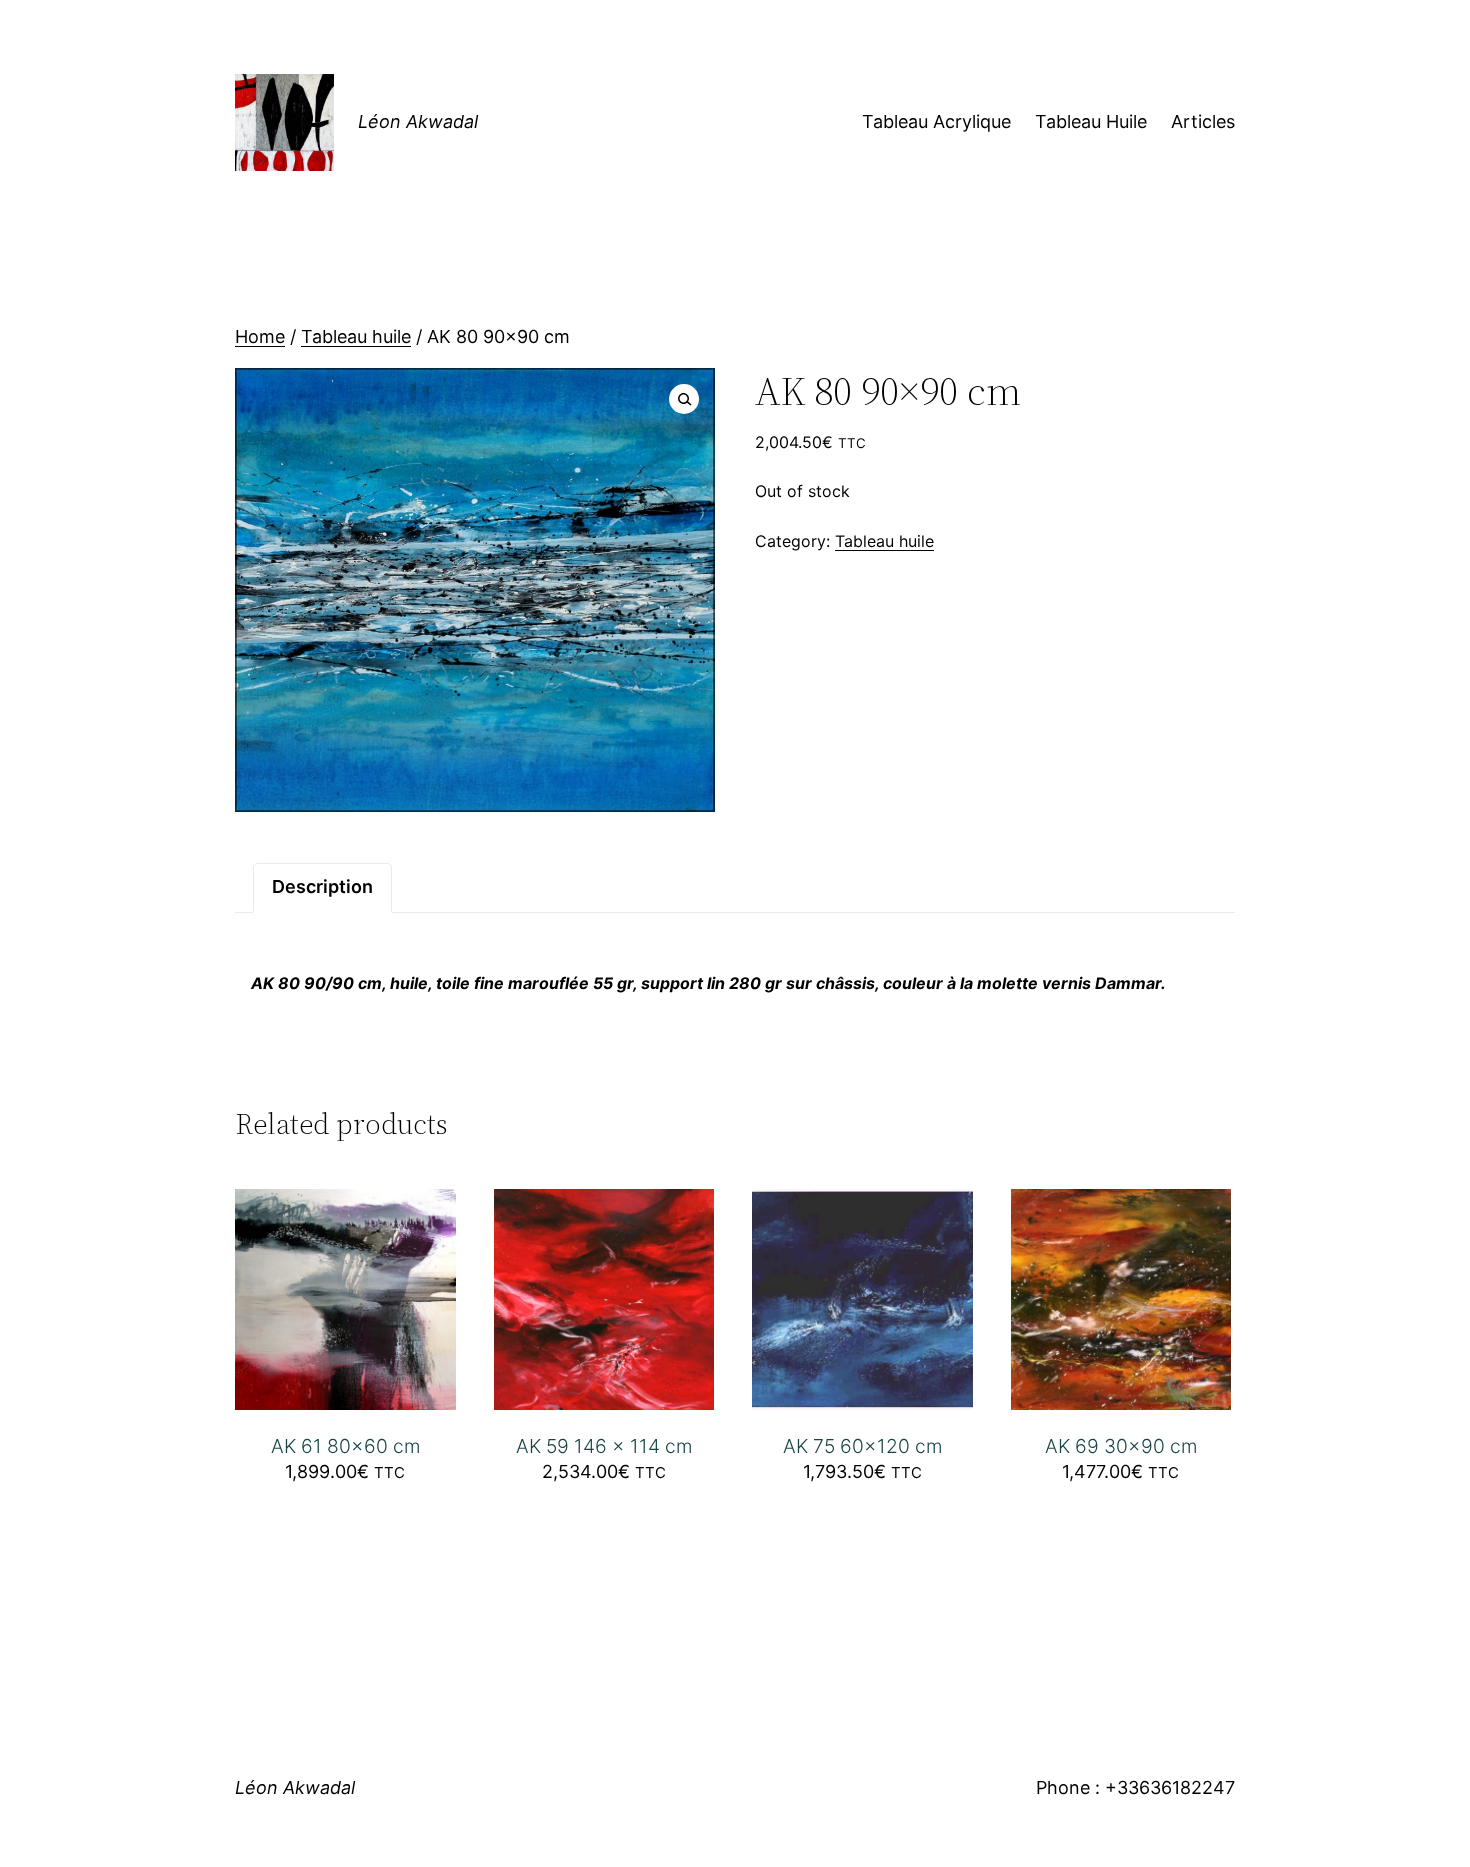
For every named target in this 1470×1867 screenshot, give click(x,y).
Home (260, 336)
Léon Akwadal (418, 121)
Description (322, 886)
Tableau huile (356, 336)
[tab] (322, 887)
